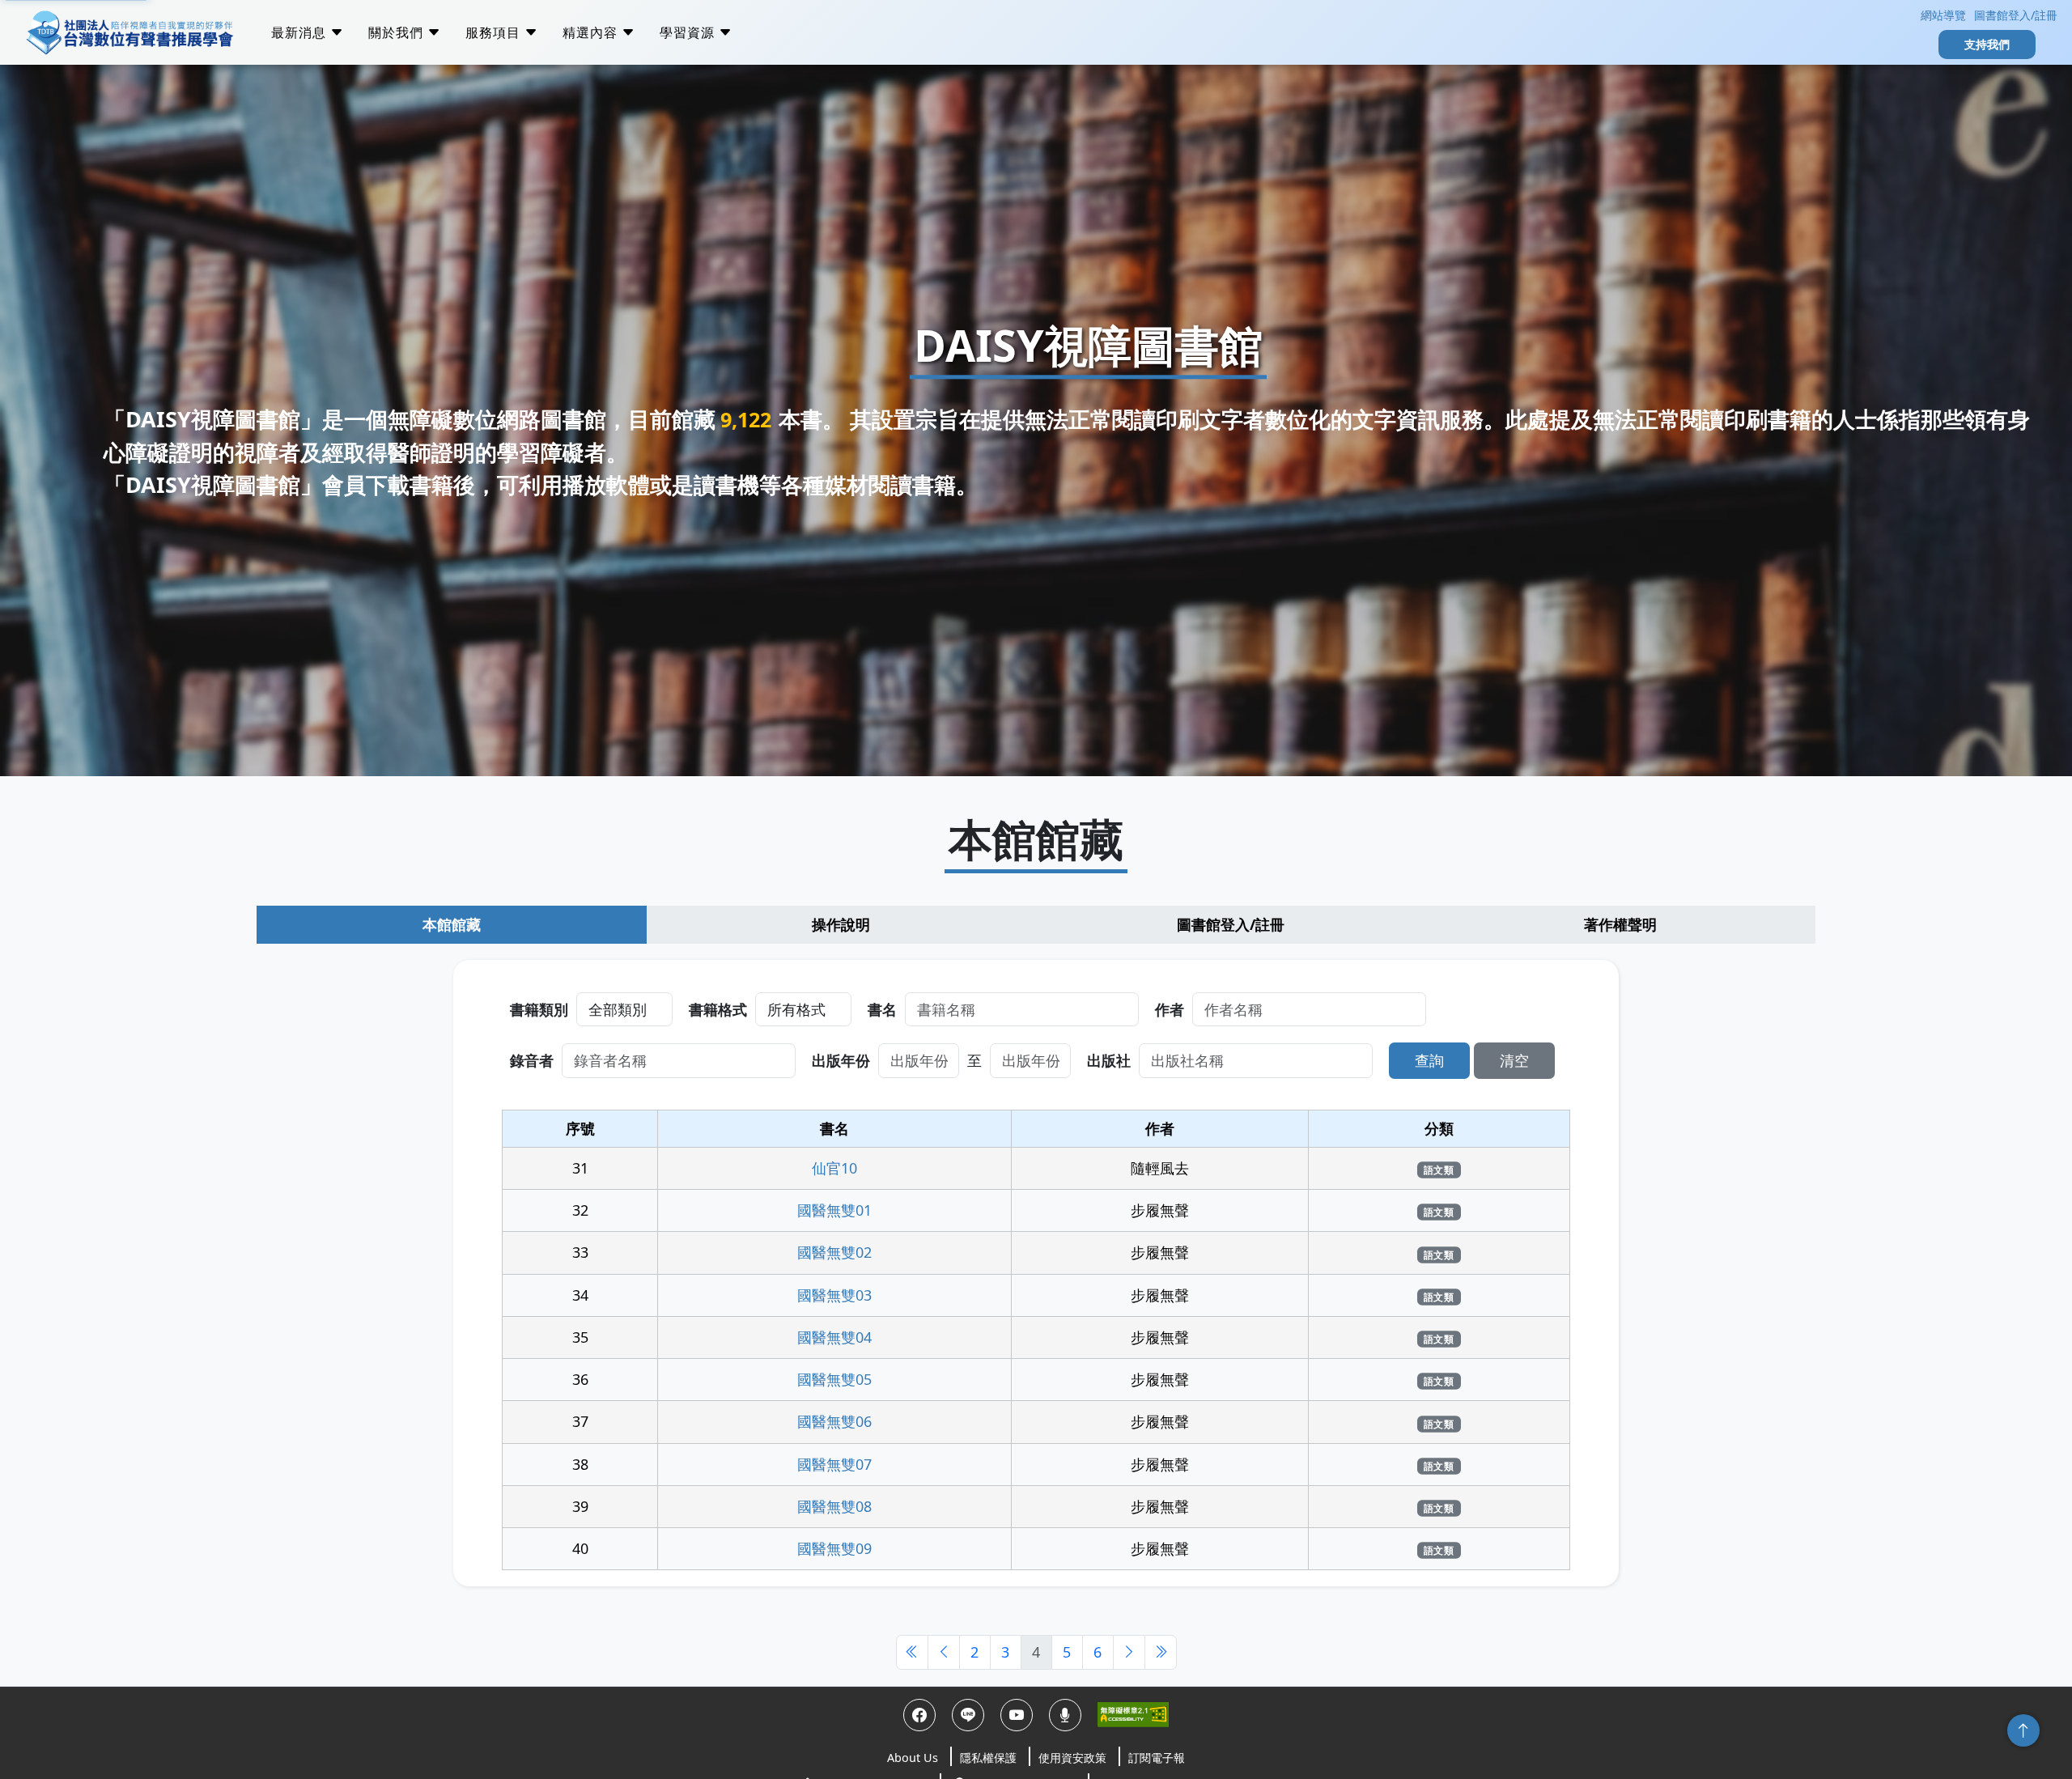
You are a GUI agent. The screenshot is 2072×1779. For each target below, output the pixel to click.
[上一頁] (944, 1652)
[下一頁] (1129, 1652)
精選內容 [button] (592, 32)
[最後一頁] (1161, 1652)
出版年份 (841, 1060)
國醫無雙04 (834, 1337)
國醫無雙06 (834, 1421)
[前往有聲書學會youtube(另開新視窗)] (1017, 1715)
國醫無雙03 (834, 1295)
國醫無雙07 (834, 1464)
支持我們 (1987, 44)
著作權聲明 (1620, 924)
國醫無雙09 (834, 1548)
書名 (882, 1009)
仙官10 (834, 1168)
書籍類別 (539, 1009)
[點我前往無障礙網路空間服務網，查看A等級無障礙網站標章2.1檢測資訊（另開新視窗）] (1133, 1715)
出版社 (1109, 1060)
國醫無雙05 (834, 1379)
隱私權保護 (988, 1758)
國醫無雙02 (834, 1252)
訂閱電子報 (1157, 1758)
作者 (1170, 1009)
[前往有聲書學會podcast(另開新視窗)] (1065, 1715)
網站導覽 (1942, 15)
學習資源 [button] (689, 32)
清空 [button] (1514, 1060)
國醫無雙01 (834, 1210)
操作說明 (841, 924)
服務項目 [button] (495, 32)
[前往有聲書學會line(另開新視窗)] (968, 1715)
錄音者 (532, 1060)
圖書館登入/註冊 (2016, 15)
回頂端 (2023, 1730)
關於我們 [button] (398, 32)
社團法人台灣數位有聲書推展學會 (129, 32)
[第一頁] (912, 1652)
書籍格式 (718, 1009)
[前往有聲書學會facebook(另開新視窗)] (919, 1715)
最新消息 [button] (301, 32)
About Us (913, 1758)
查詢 (1429, 1060)
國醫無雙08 (834, 1506)
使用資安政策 (1072, 1758)
